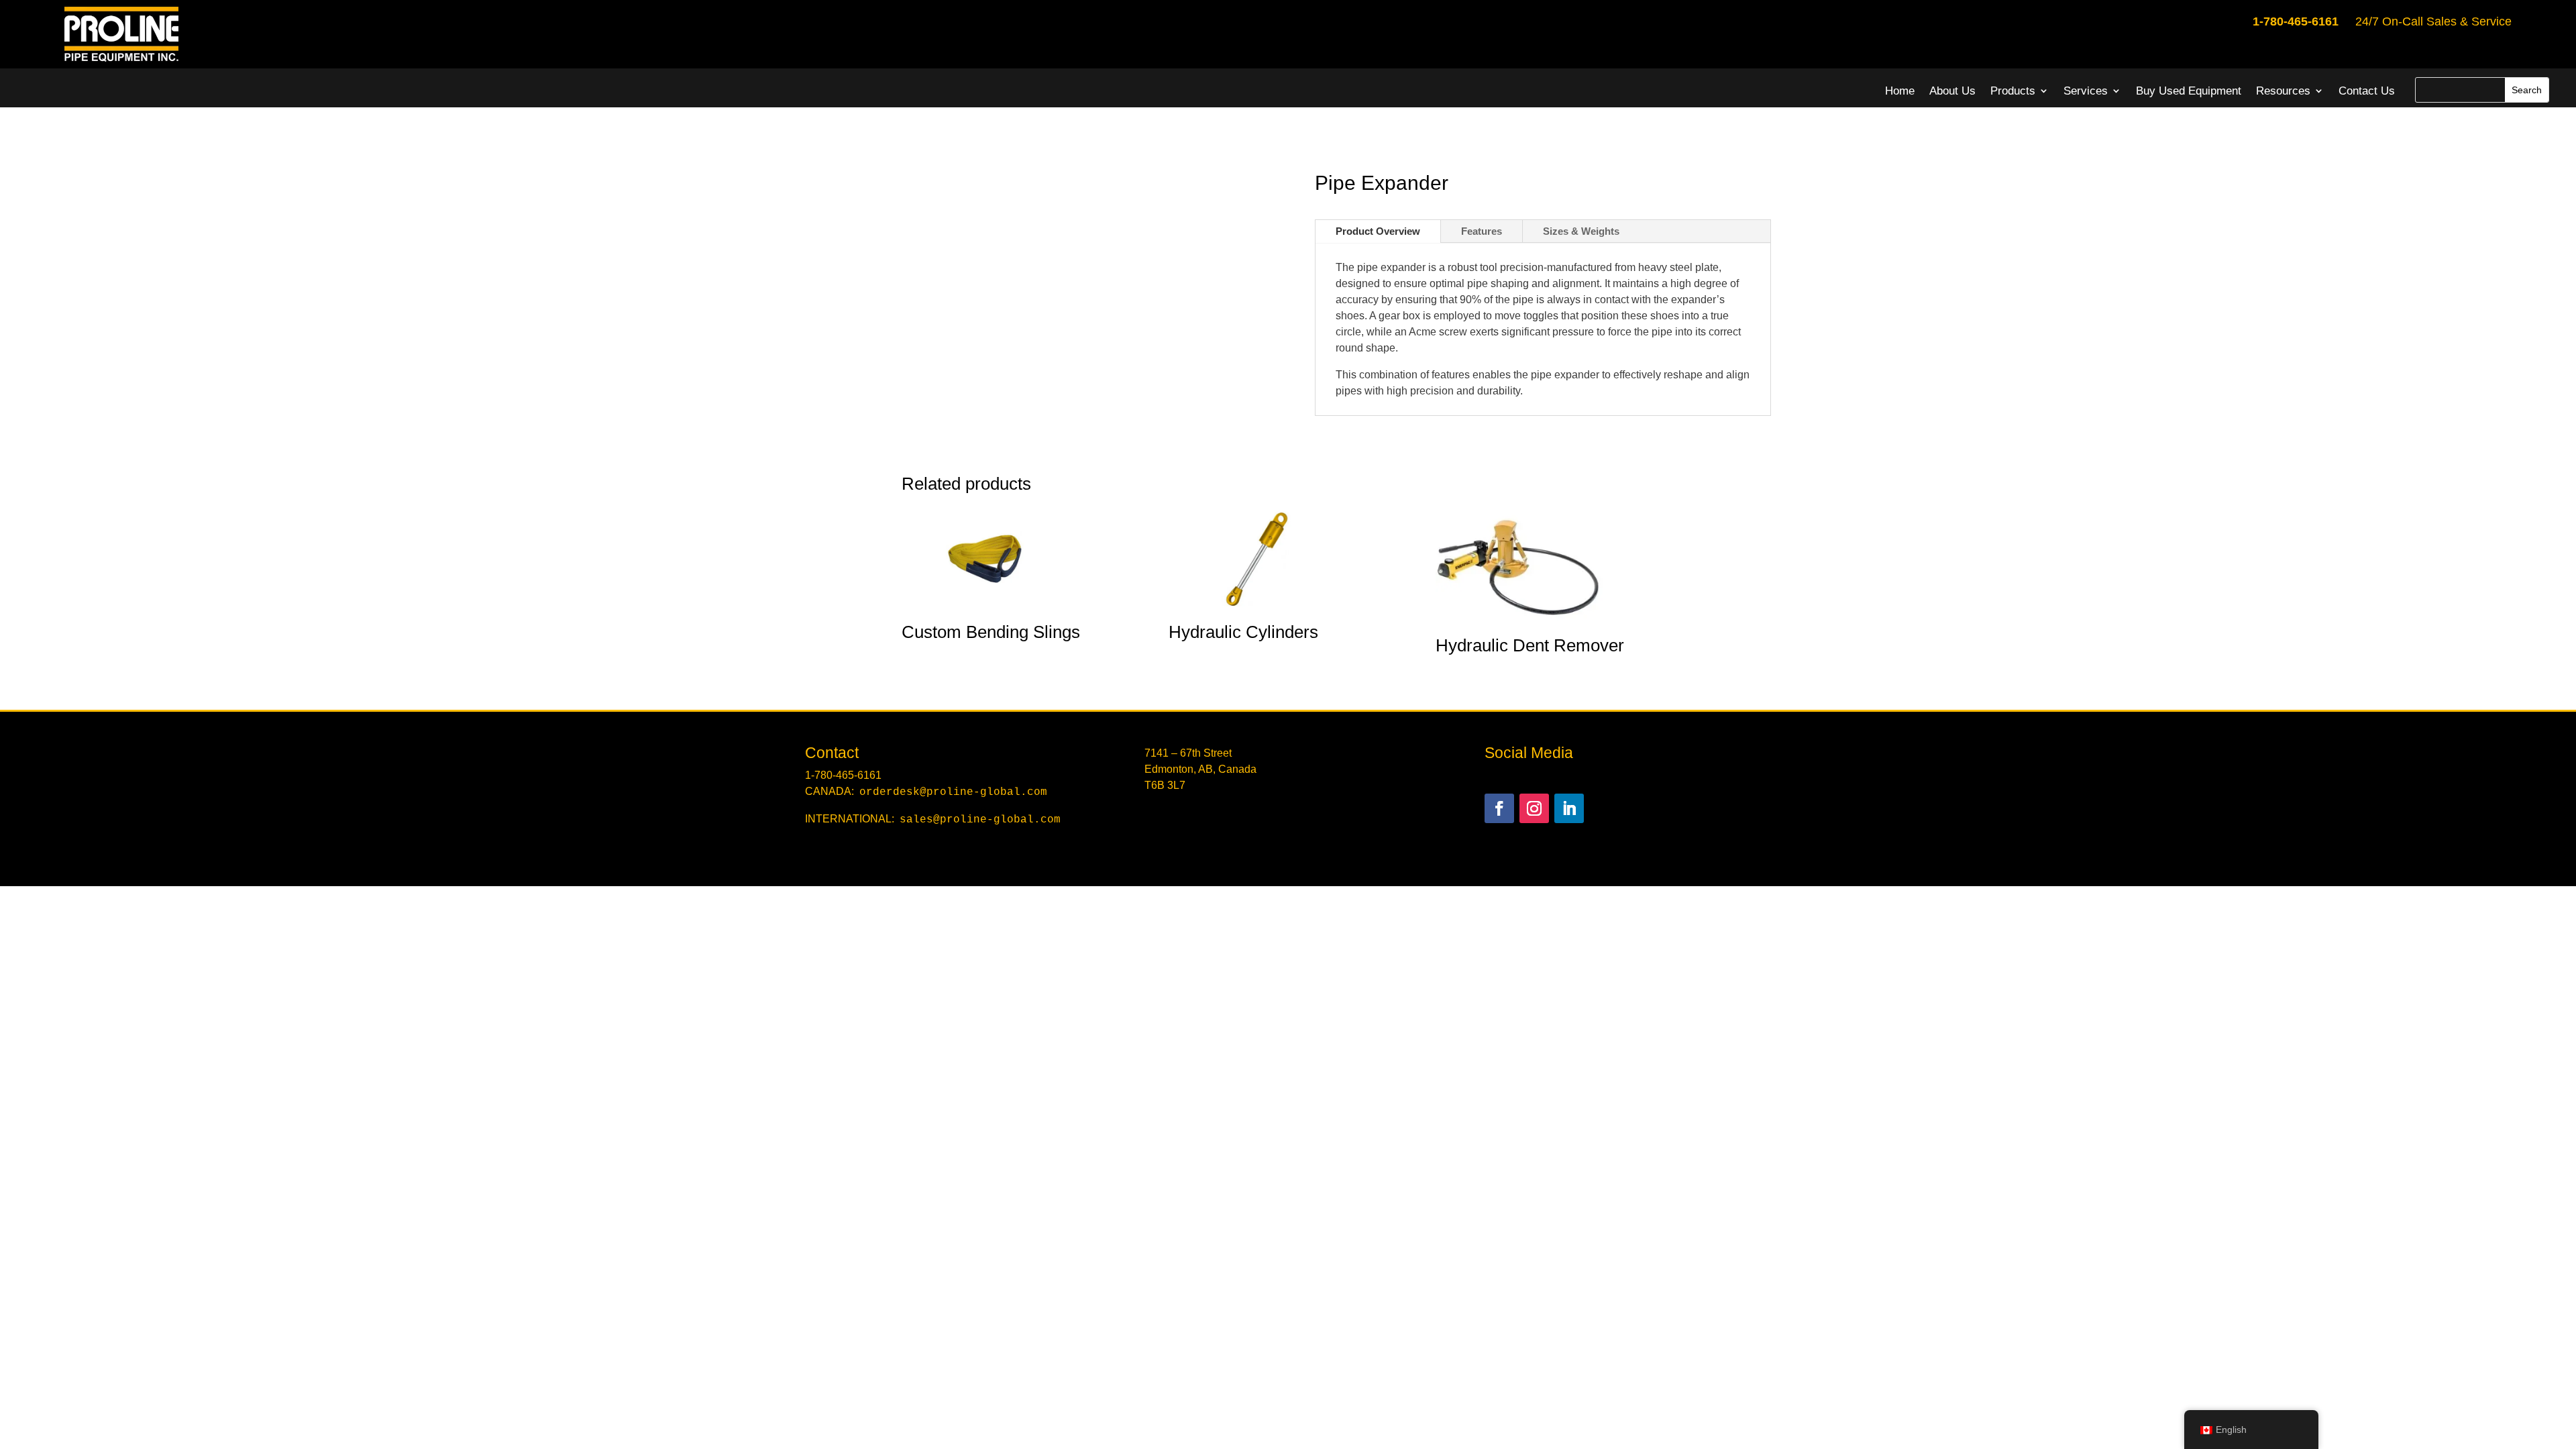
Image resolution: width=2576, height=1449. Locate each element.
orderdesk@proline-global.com (953, 792)
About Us (1952, 91)
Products (2013, 91)
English (2231, 1430)
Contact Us (2367, 91)
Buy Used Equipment (2189, 91)
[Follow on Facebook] (1499, 808)
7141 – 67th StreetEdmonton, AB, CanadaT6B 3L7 (1200, 769)
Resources (2283, 91)
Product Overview (1378, 231)
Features (1482, 231)
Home (1900, 91)
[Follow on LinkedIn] (1569, 808)
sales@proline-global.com (980, 820)
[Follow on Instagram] (1534, 808)
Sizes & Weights (1581, 231)
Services (2086, 91)
